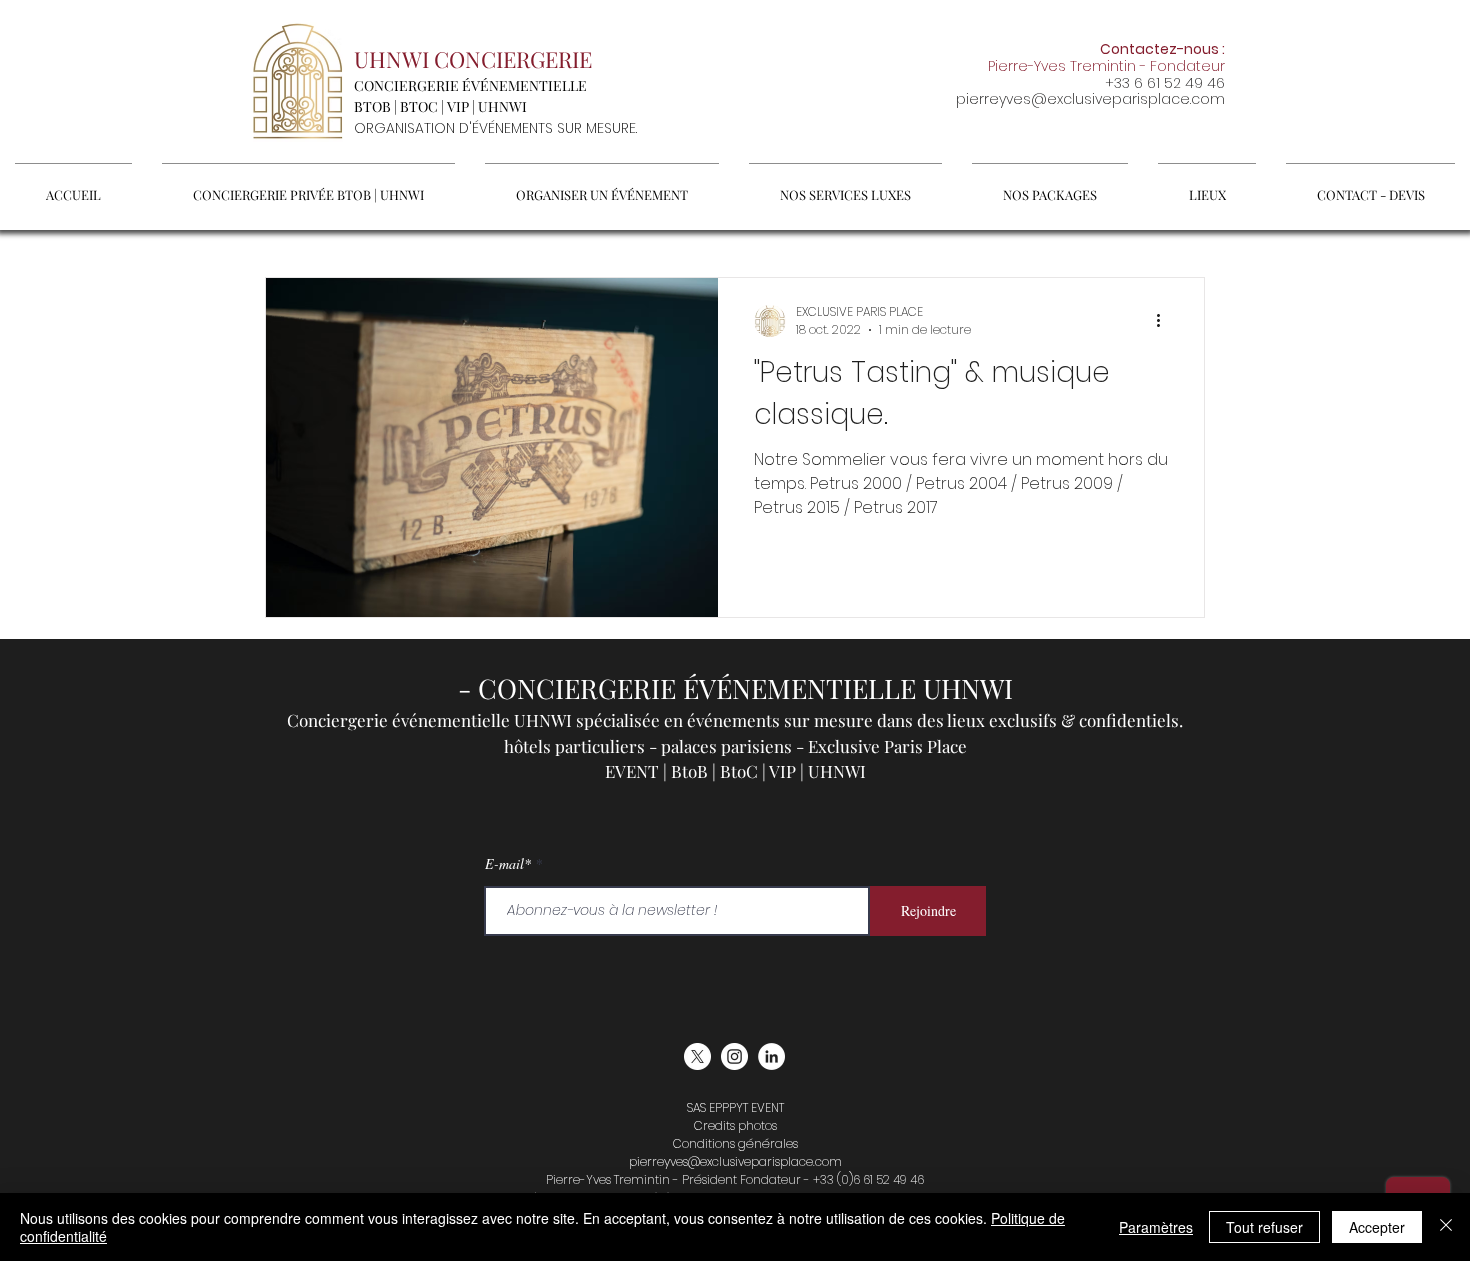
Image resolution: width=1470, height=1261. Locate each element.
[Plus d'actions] (1165, 321)
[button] (602, 186)
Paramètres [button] (1156, 1227)
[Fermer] (1446, 1227)
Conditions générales (735, 1143)
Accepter (1377, 1227)
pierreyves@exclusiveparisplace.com (1090, 99)
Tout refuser (1264, 1227)
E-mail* (508, 864)
